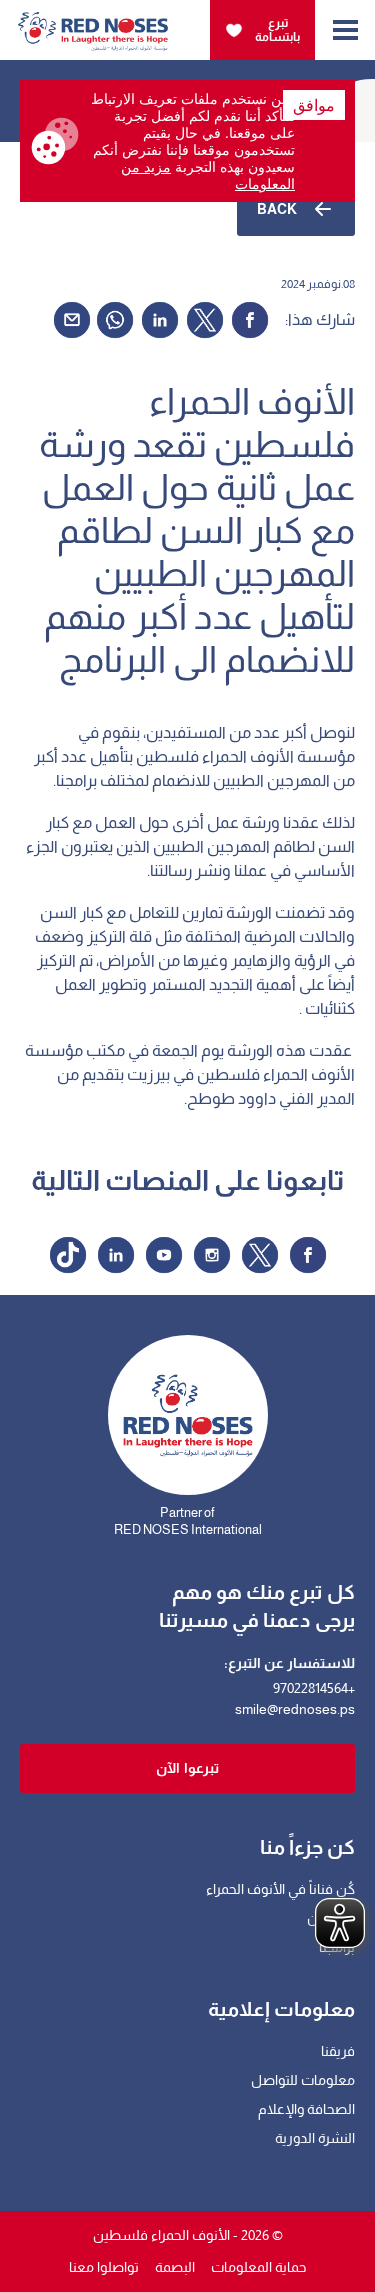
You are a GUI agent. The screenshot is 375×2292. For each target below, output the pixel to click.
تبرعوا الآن (187, 1768)
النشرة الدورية (315, 2138)
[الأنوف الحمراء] (93, 23)
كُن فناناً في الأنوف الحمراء (280, 1889)
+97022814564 (314, 1688)
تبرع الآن (331, 1918)
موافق (314, 105)
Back (277, 209)
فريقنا (338, 2051)
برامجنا (337, 1947)
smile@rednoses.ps (295, 1709)
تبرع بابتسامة (277, 30)
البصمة (175, 2267)
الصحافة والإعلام (306, 2109)
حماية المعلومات (258, 2267)
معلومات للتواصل (303, 2080)
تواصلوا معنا (104, 2267)
